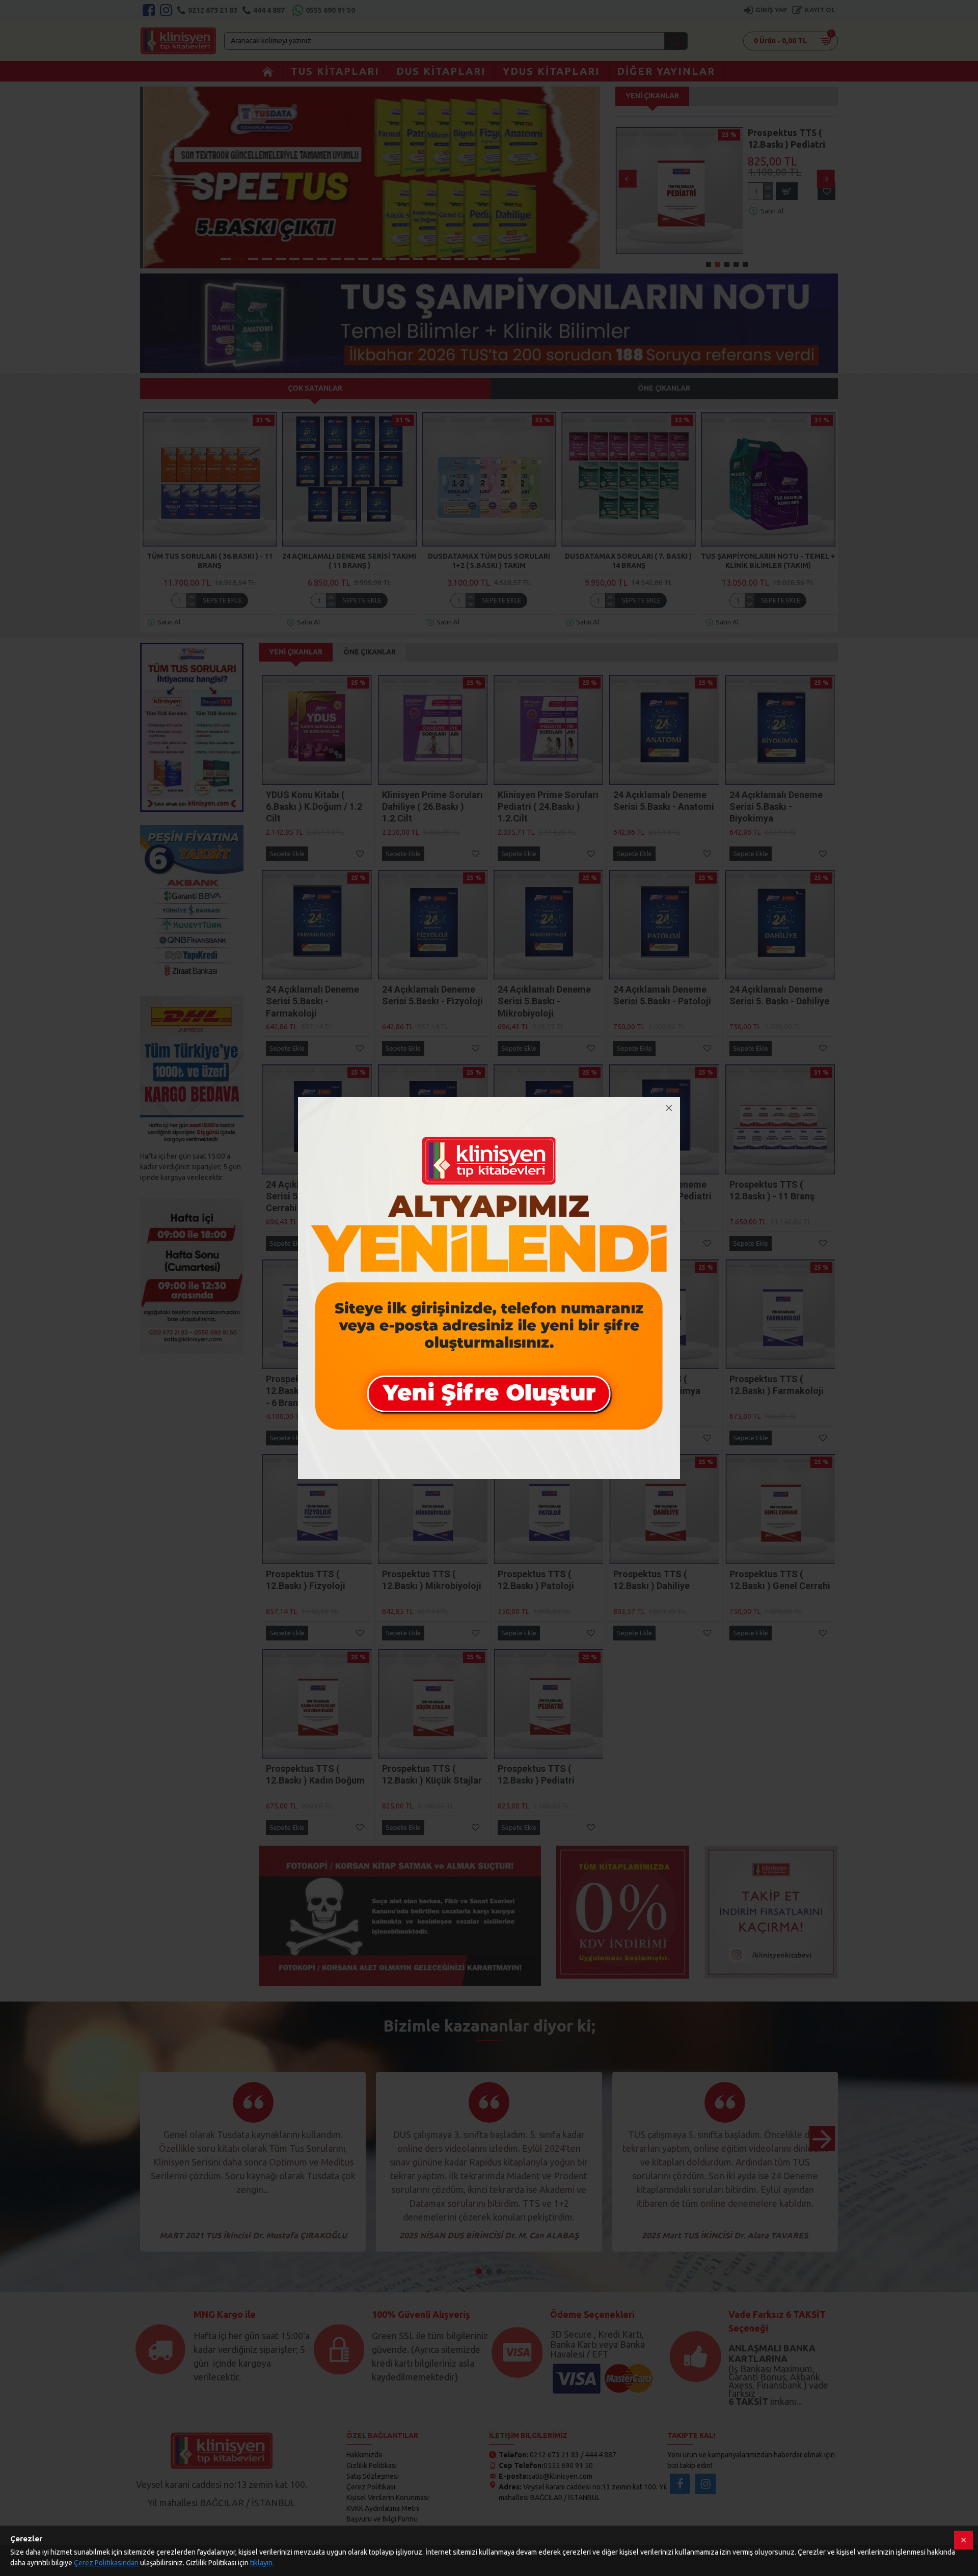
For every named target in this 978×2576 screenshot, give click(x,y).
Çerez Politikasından (106, 2563)
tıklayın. (262, 2563)
